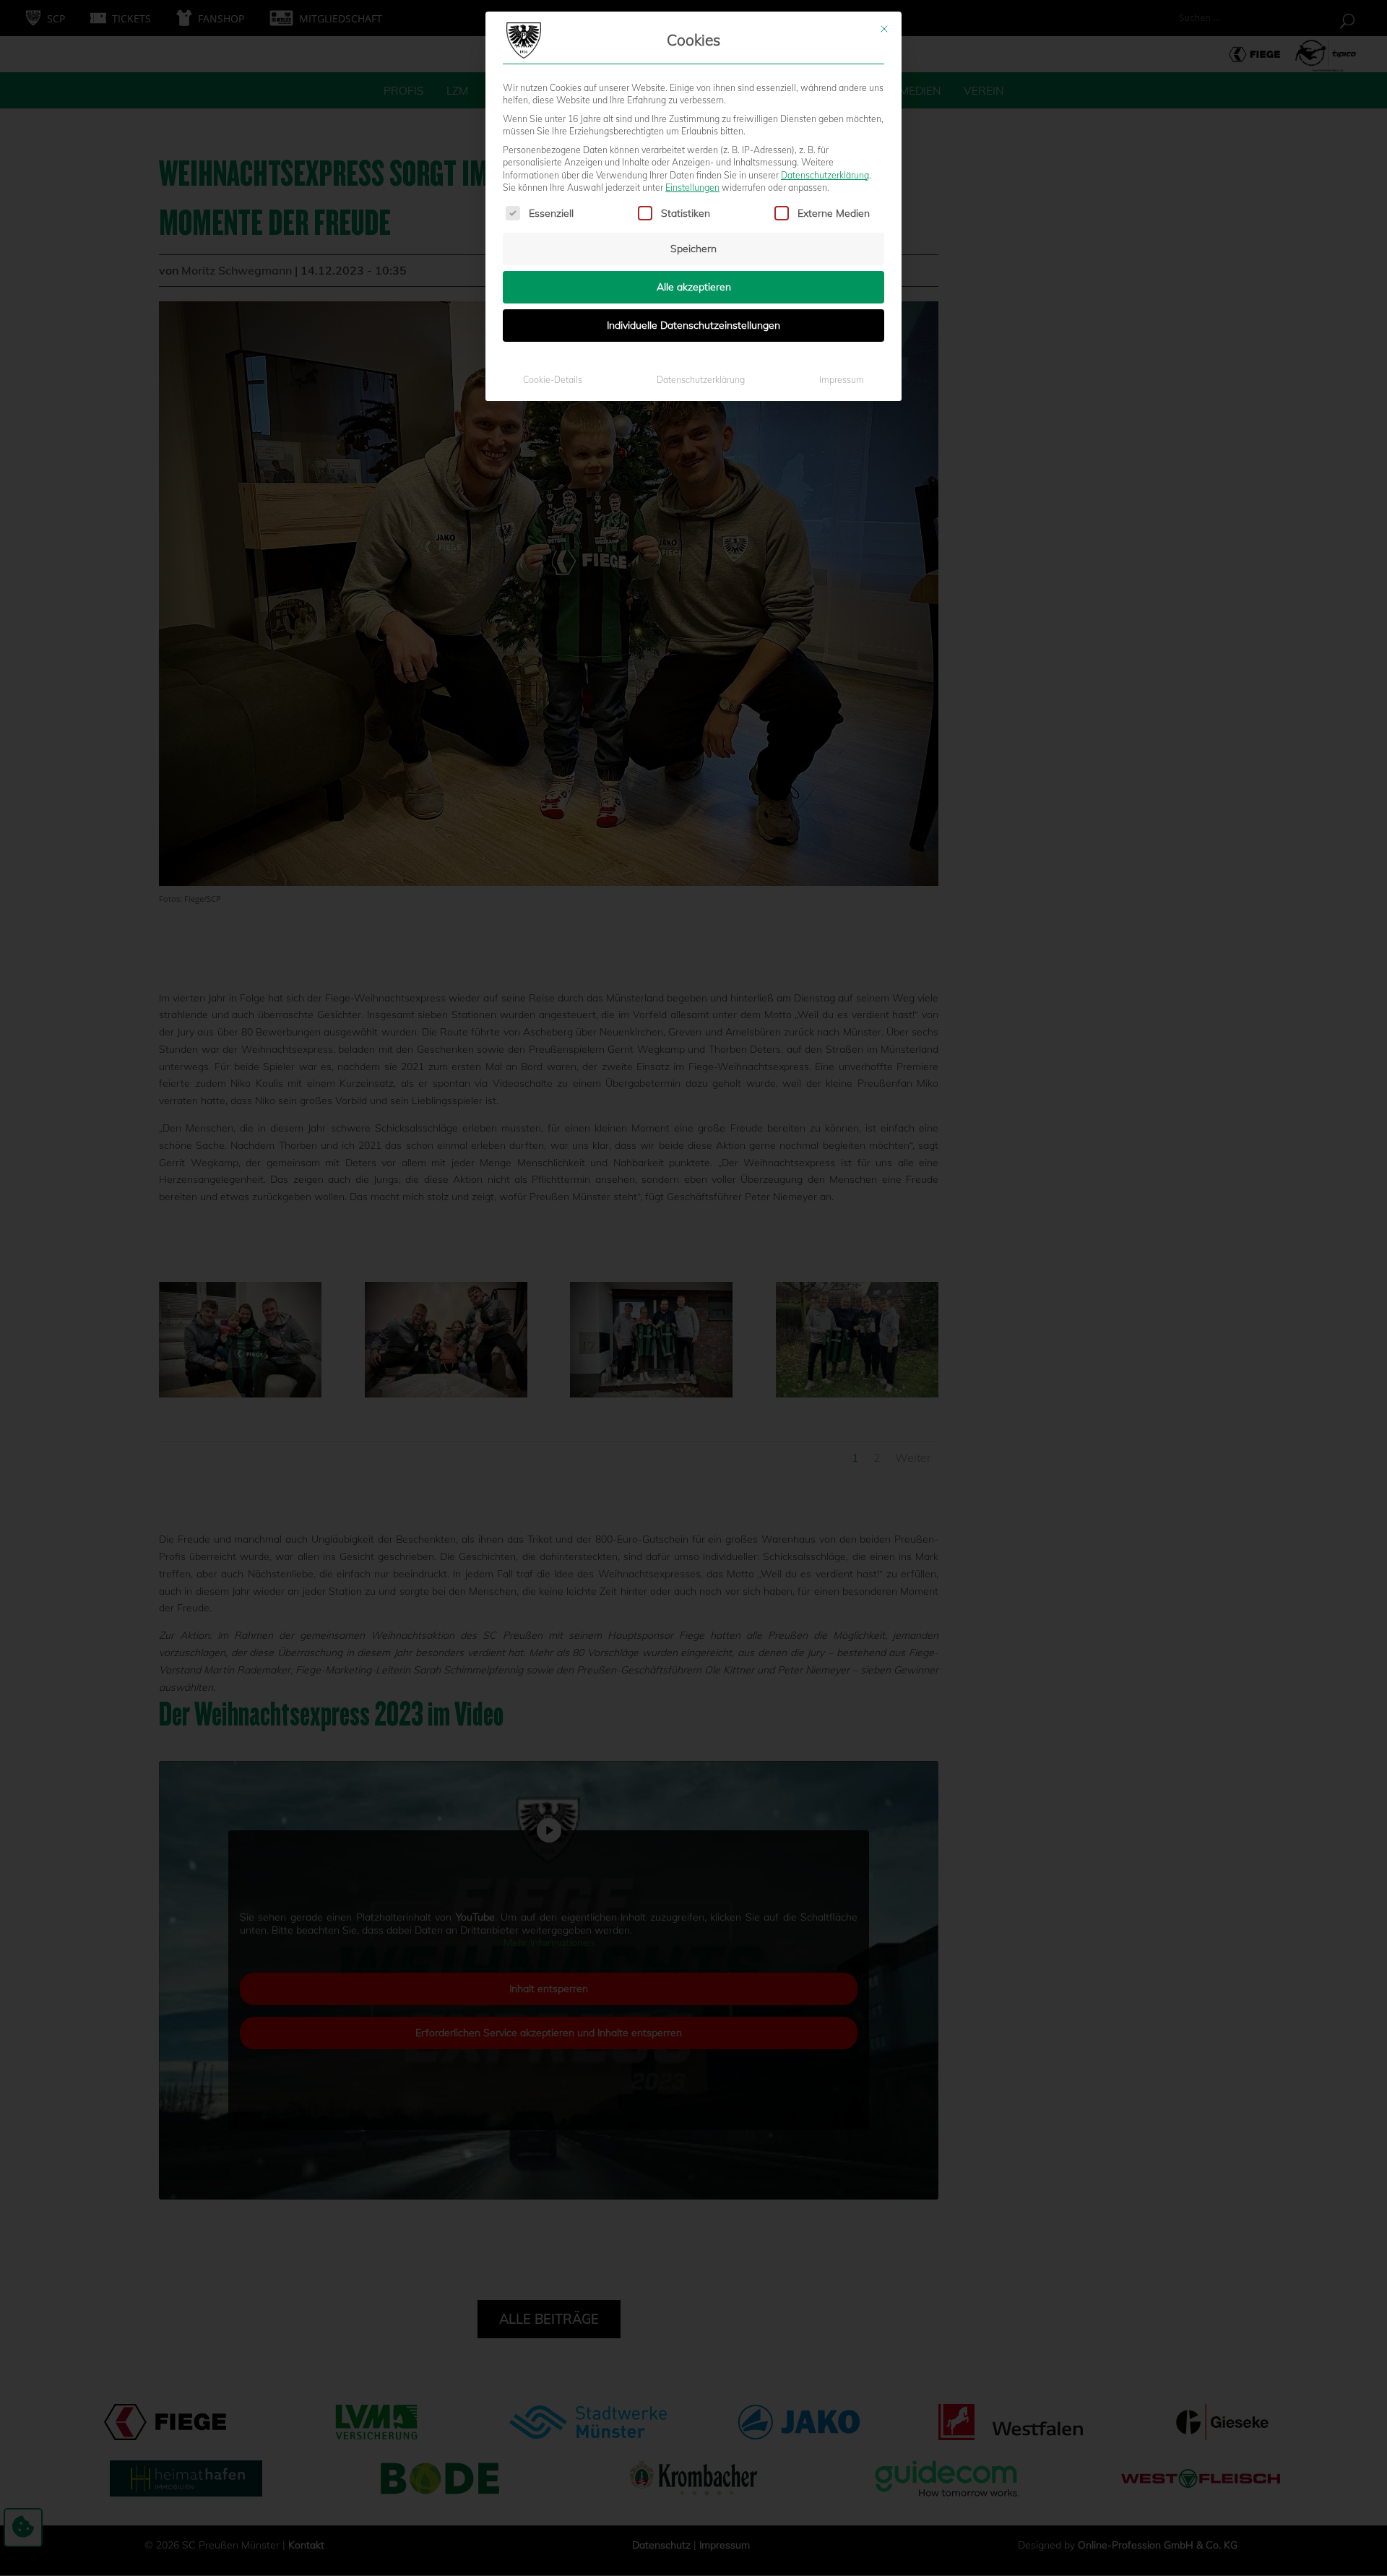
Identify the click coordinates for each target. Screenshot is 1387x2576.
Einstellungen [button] (692, 188)
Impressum (842, 380)
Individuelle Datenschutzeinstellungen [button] (693, 325)
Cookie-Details (553, 380)
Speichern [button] (693, 249)
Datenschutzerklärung (825, 175)
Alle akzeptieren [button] (694, 287)
